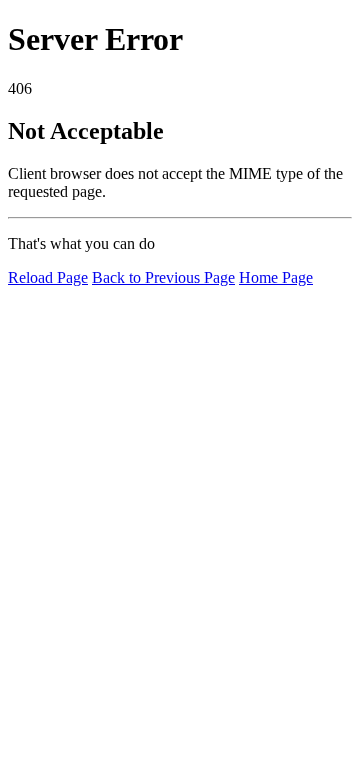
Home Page (276, 277)
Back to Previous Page (163, 277)
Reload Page (48, 277)
